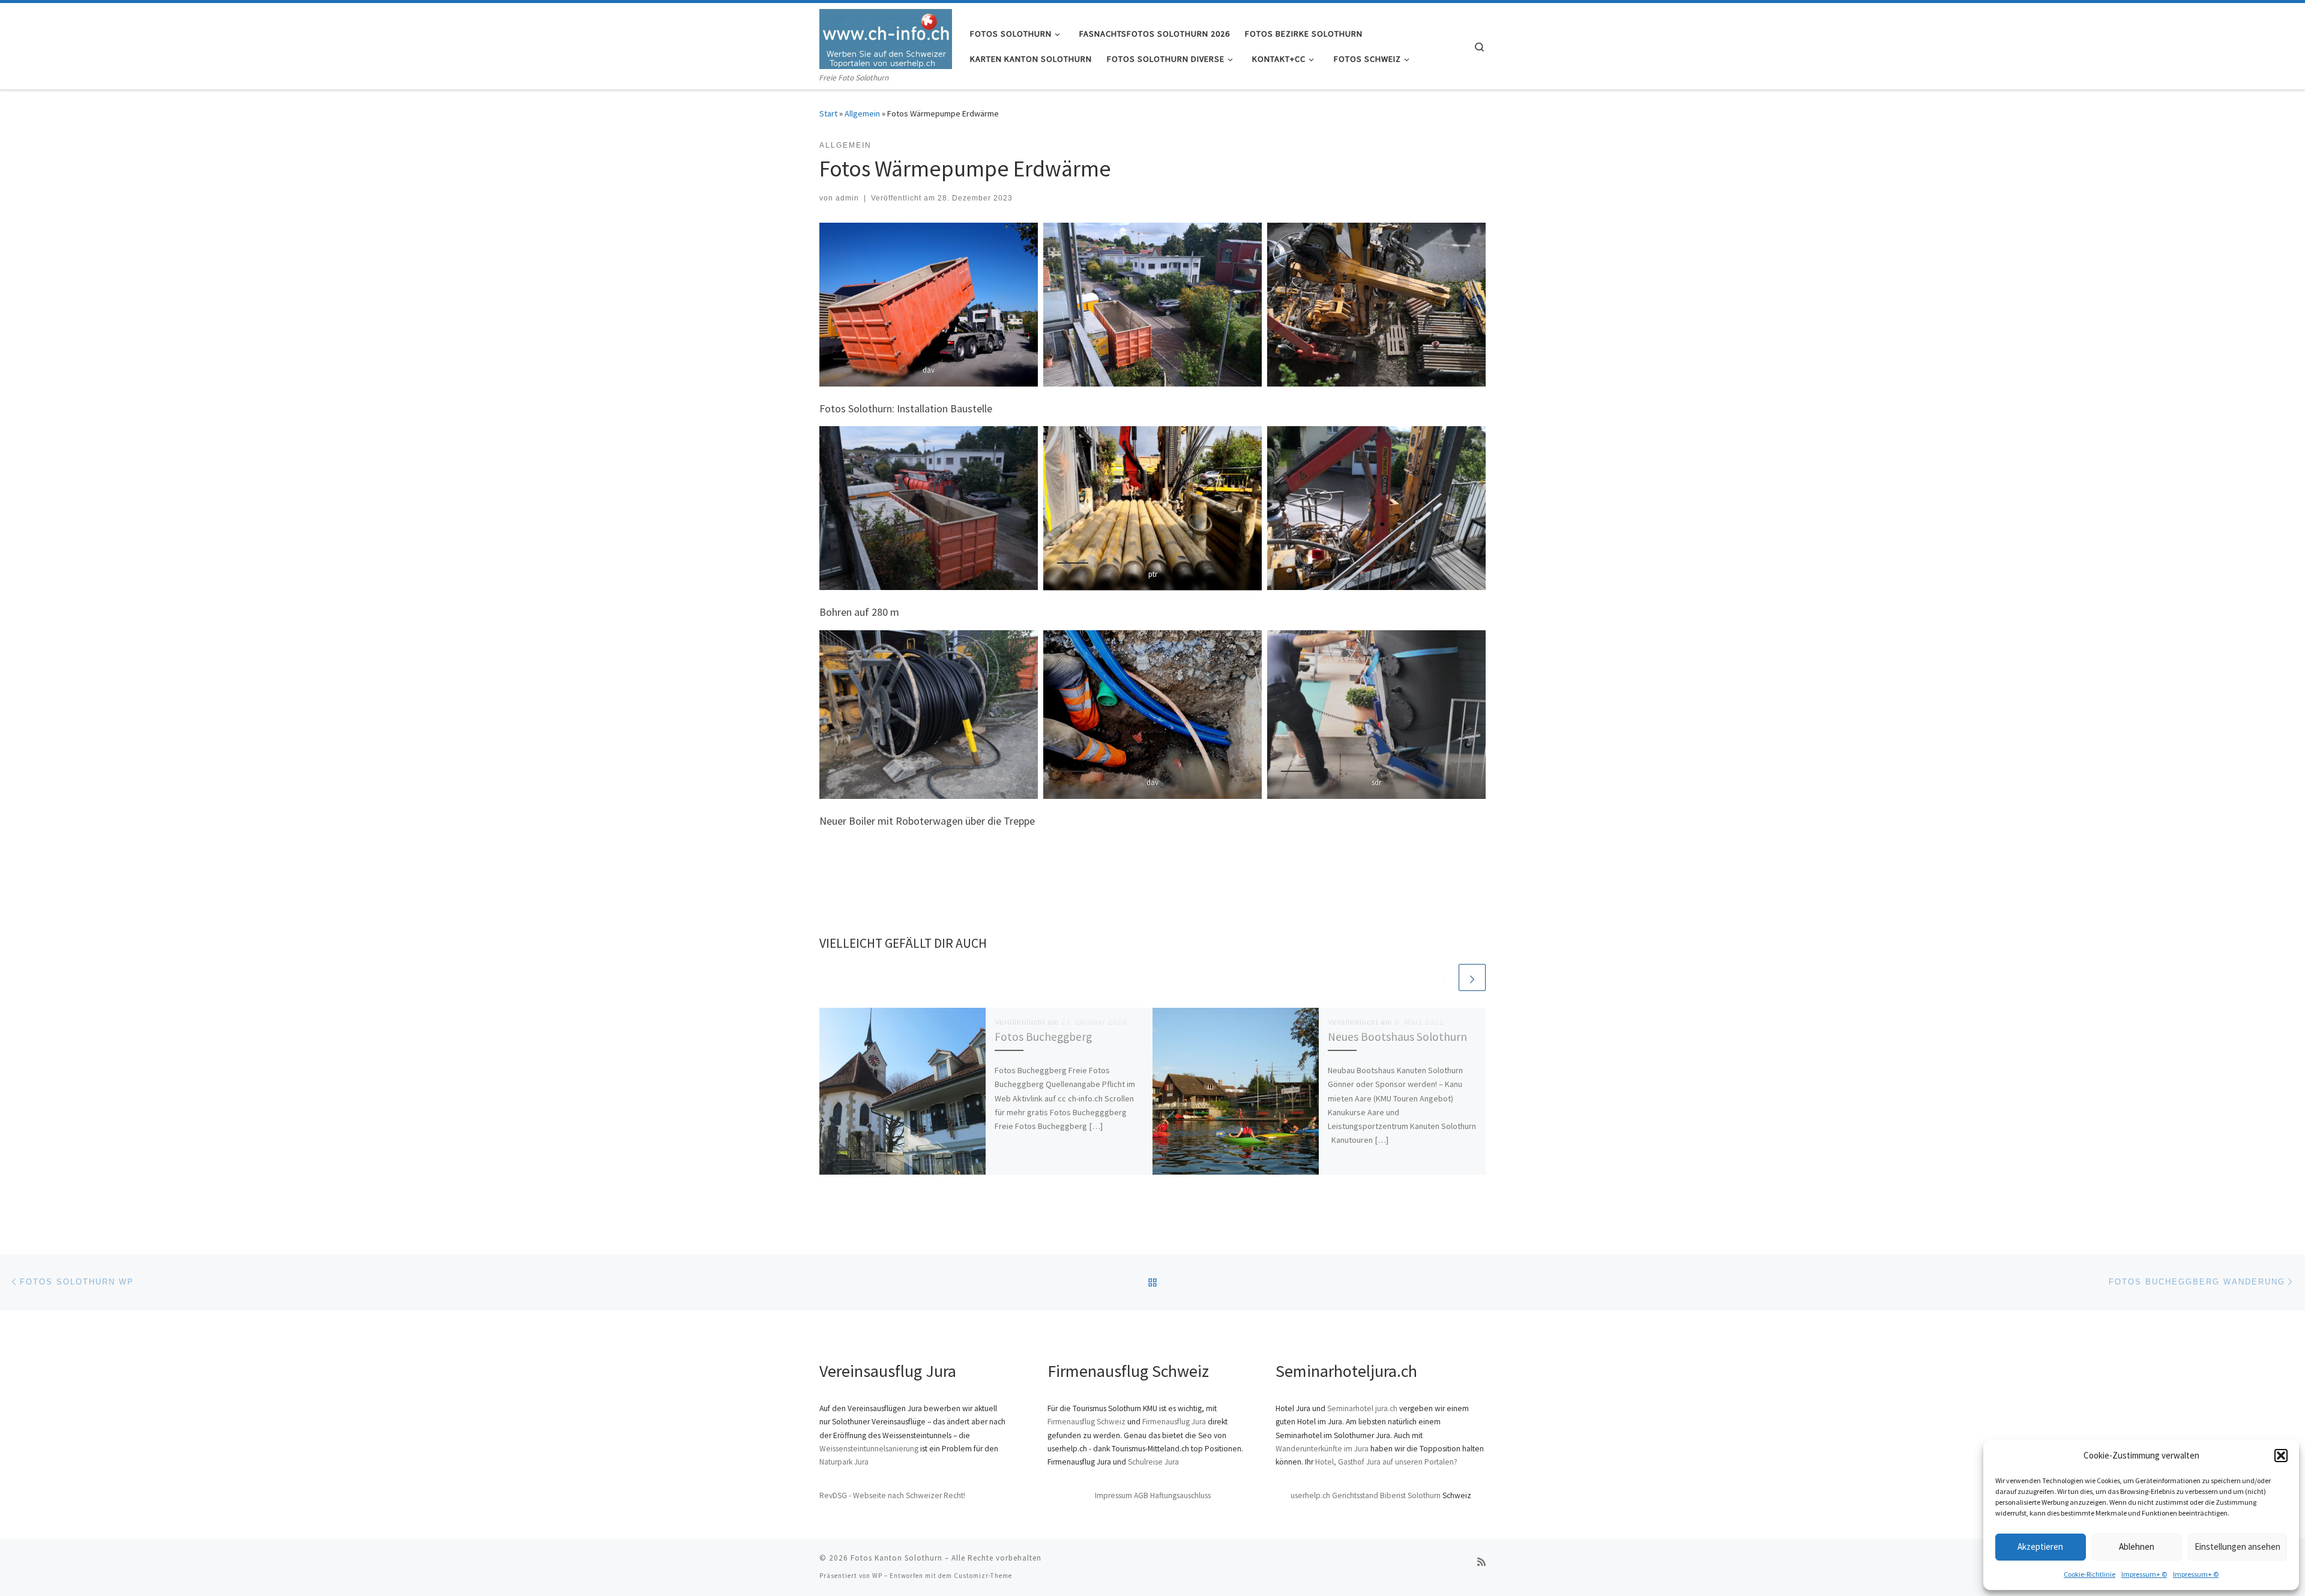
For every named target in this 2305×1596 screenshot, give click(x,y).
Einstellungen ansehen (2237, 1546)
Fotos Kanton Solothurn (896, 1558)
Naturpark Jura (844, 1462)
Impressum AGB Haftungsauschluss (1153, 1495)
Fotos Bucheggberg (1043, 1037)
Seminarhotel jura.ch (1362, 1408)
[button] (2281, 1456)
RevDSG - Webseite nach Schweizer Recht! (892, 1495)
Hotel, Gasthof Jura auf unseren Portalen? (1386, 1462)
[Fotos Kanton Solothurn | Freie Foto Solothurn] (886, 37)
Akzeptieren (2040, 1546)
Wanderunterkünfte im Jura (1322, 1449)
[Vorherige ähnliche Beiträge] (1443, 977)
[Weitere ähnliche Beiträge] (1472, 977)
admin (847, 198)
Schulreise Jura (1153, 1462)
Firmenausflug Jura (1174, 1422)
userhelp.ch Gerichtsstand (1334, 1495)
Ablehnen (2137, 1546)
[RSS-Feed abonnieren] (1481, 1562)
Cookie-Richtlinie (2090, 1574)
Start (828, 113)
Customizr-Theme (983, 1576)
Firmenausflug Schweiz (1086, 1422)
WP (877, 1576)
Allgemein (862, 113)
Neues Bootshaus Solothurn (1397, 1037)
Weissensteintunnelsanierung (869, 1449)
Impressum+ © (2144, 1574)
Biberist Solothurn (1410, 1495)
